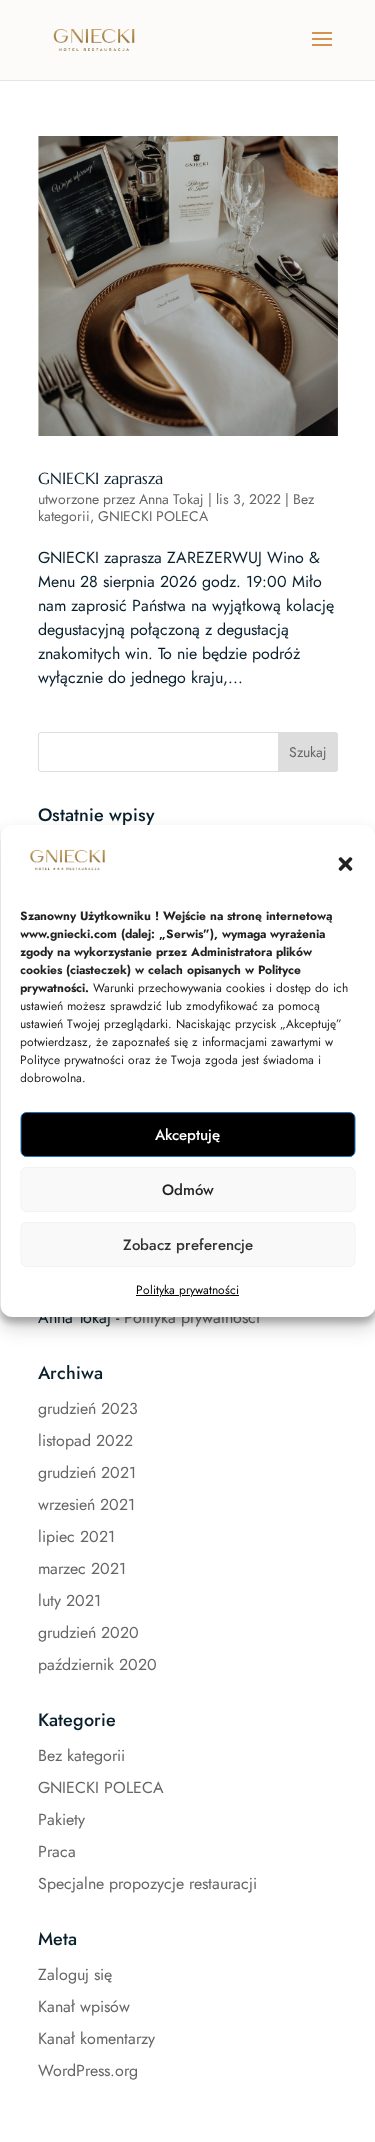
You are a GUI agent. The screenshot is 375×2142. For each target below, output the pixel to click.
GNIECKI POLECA (153, 516)
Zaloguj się (75, 1974)
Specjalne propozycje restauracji (147, 1883)
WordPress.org (88, 2070)
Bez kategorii (81, 1755)
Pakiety (61, 1819)
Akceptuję (187, 1135)
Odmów (188, 1190)
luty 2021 (69, 1600)
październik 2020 (97, 1664)
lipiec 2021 (76, 1536)
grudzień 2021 (87, 1472)
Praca (57, 1851)
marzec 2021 (82, 1568)
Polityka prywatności (187, 1290)
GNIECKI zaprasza (100, 478)
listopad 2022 (85, 1440)
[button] (345, 864)
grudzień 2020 (88, 1632)
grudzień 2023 (88, 1408)
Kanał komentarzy (96, 2038)
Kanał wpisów (84, 2006)
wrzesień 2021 (86, 1504)
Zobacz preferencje (188, 1245)
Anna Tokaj (171, 499)
